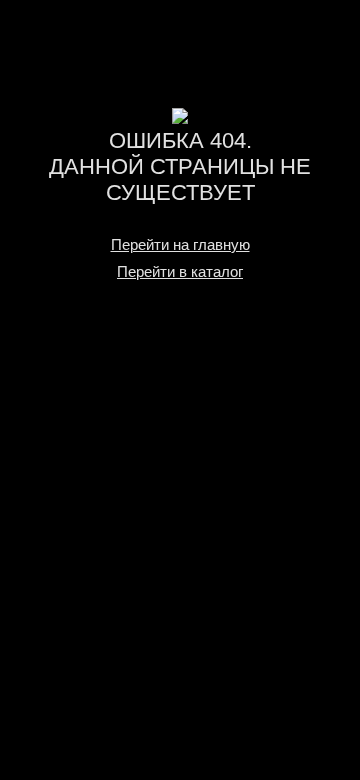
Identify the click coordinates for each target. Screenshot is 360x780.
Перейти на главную (180, 244)
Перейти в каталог (180, 271)
